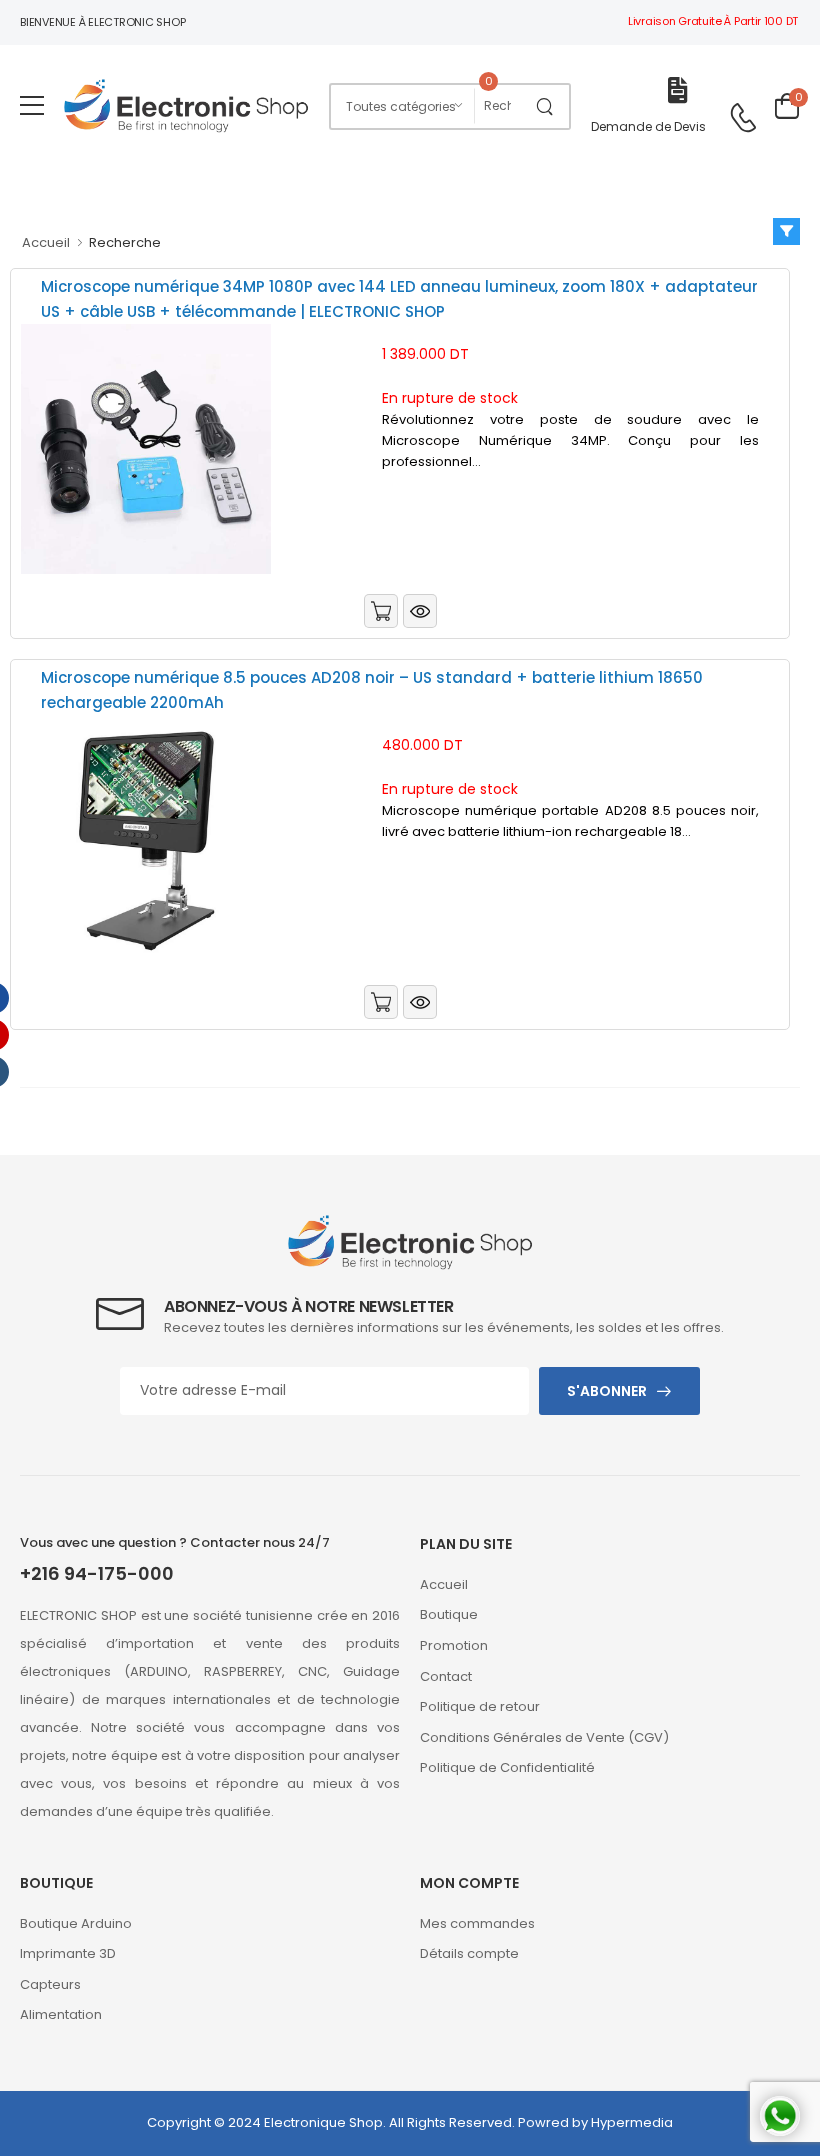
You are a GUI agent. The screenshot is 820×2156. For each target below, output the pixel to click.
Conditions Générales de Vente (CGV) (544, 1737)
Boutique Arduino (76, 1923)
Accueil (46, 242)
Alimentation (61, 2014)
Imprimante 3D (68, 1953)
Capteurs (50, 1984)
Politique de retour (480, 1706)
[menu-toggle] (32, 106)
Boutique (449, 1614)
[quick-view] (420, 611)
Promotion (454, 1645)
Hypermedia (632, 2122)
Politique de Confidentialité (507, 1767)
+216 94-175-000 (97, 1574)
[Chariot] (381, 611)
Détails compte (469, 1953)
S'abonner (607, 1391)
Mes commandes (477, 1923)
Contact (446, 1676)
